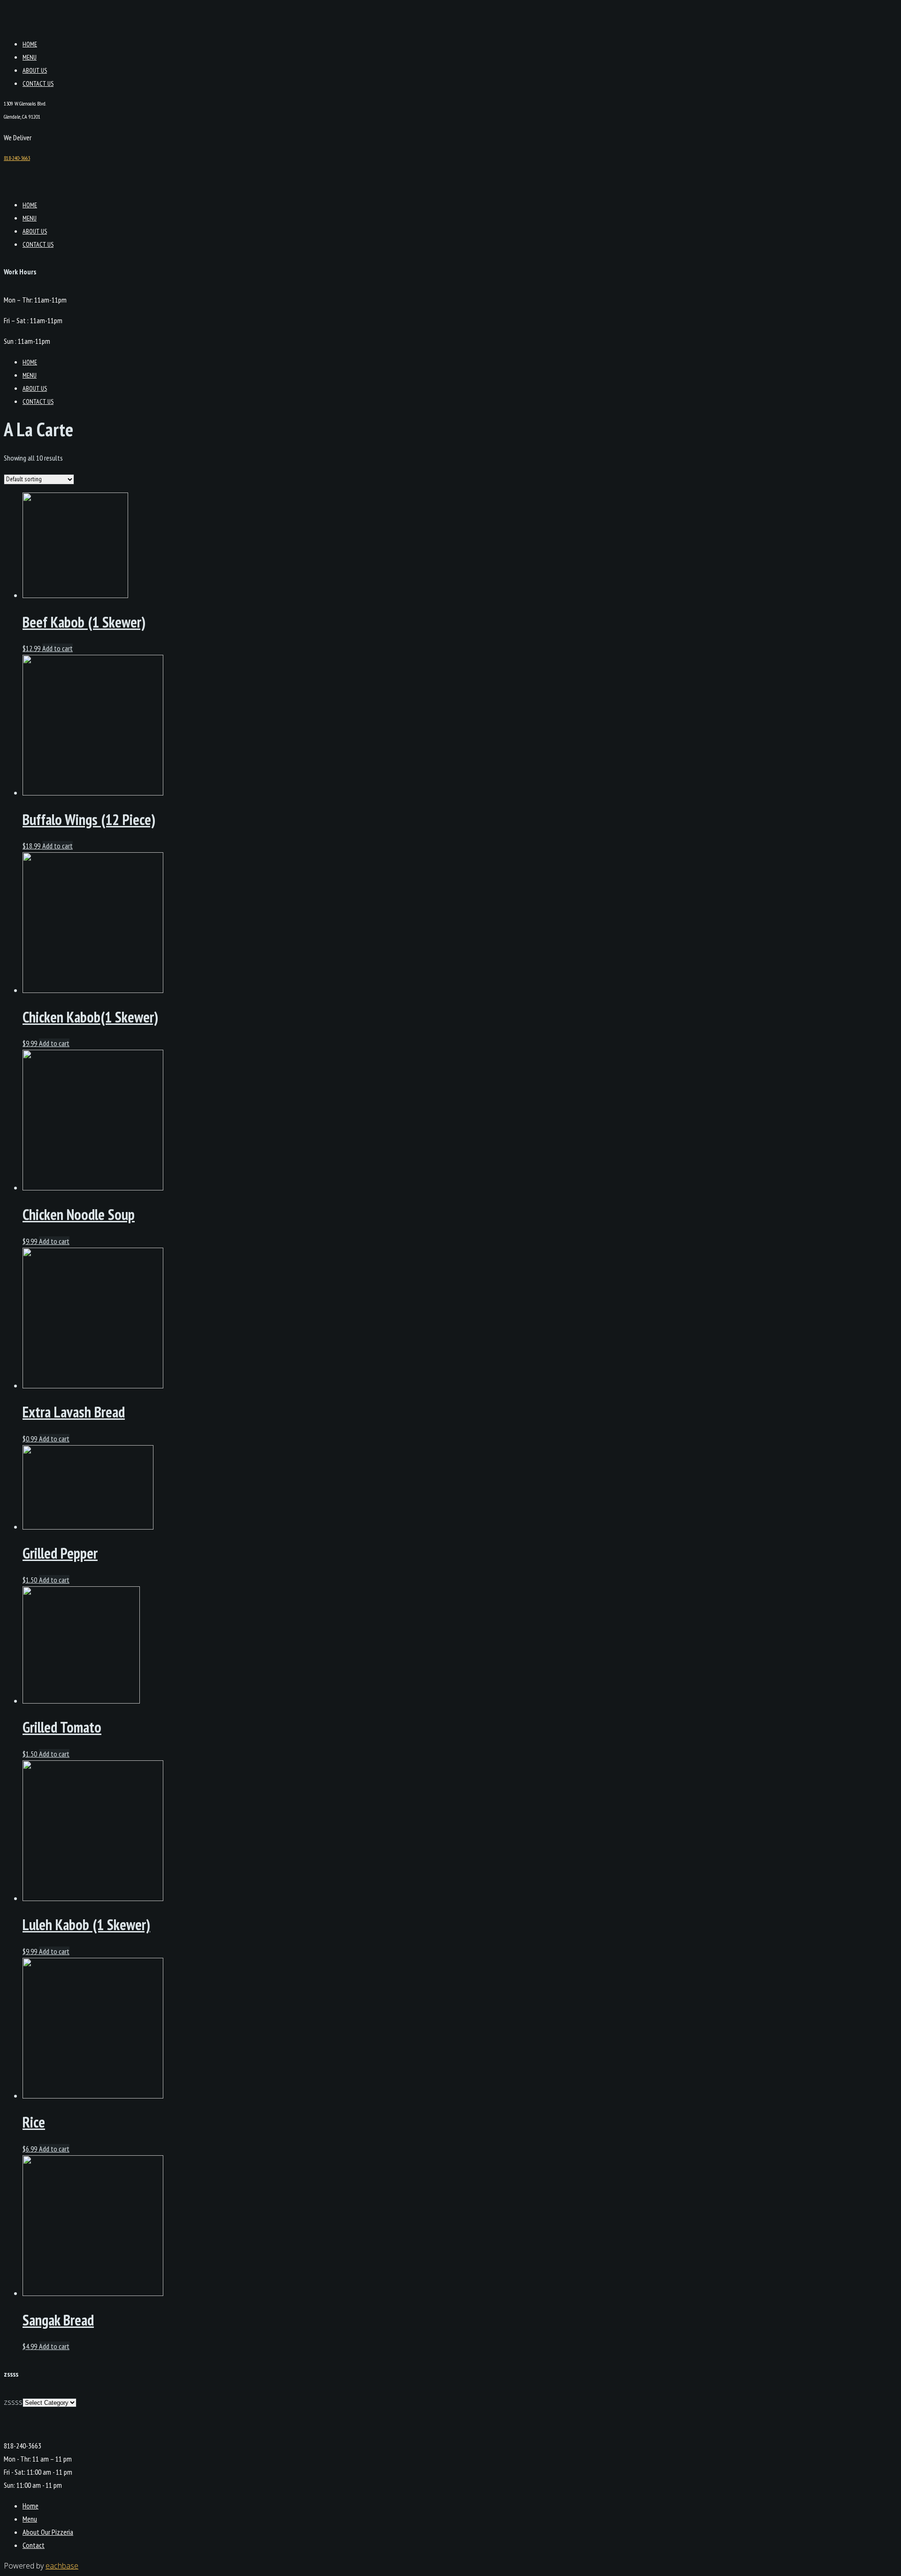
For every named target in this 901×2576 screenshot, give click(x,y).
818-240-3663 (17, 158)
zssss (13, 2402)
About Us (35, 70)
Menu (30, 57)
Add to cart (57, 648)
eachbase (62, 2566)
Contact (34, 2545)
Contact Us (38, 83)
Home (30, 44)
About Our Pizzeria (48, 2532)
